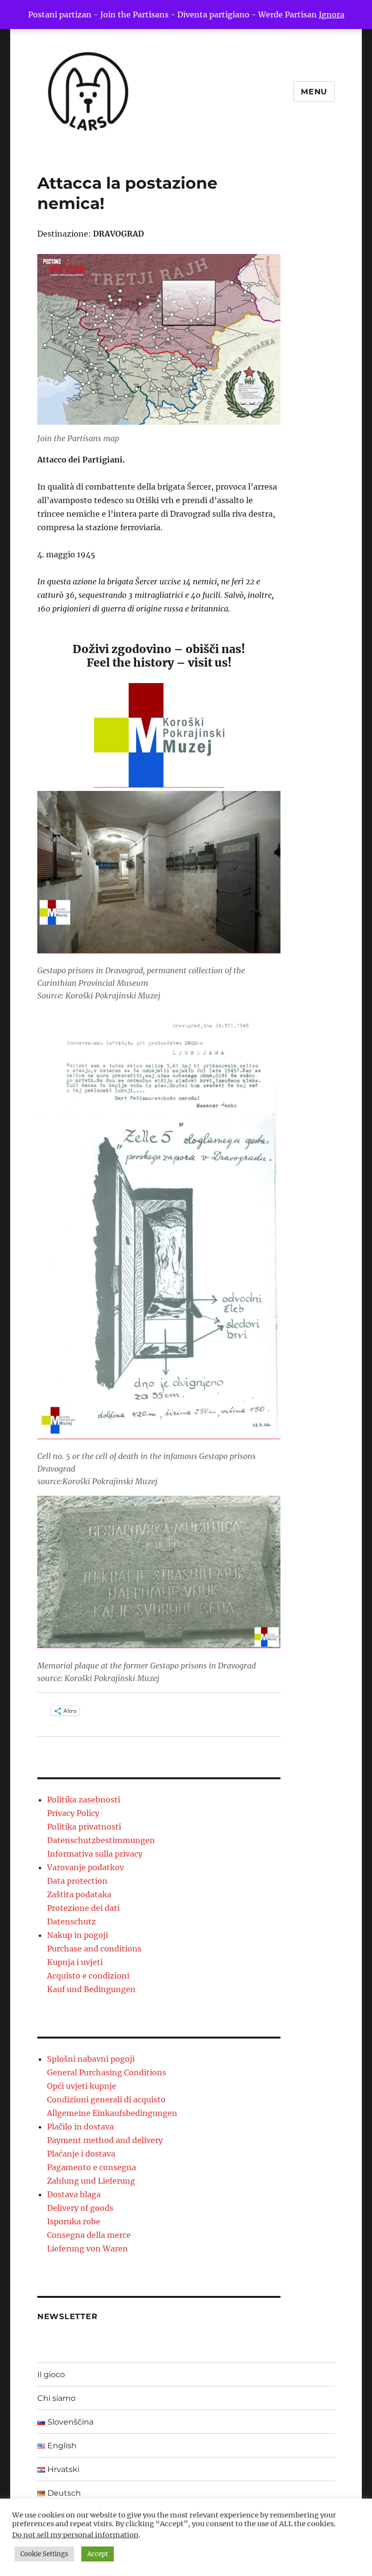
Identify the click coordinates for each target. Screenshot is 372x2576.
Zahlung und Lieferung (91, 2181)
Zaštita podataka (79, 1894)
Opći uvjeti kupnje (82, 2086)
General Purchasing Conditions (107, 2072)
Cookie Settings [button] (44, 2554)
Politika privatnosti (84, 1827)
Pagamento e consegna (92, 2167)
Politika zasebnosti (84, 1800)
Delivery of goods (80, 2208)
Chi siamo (56, 2398)
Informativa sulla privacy (95, 1854)
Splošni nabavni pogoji (91, 2059)
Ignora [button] (332, 15)
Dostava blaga (74, 2194)
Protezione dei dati (83, 1908)
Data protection (77, 1881)
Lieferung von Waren (87, 2248)
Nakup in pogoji (77, 1935)
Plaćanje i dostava (81, 2154)
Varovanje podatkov (85, 1867)
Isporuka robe (74, 2221)
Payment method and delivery (105, 2140)
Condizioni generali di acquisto (106, 2100)
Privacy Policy (73, 1813)
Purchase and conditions (94, 1949)
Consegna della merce (89, 2235)
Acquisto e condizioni (88, 1976)
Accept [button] (98, 2554)
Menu (314, 92)
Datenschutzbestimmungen (101, 1840)
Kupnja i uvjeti (75, 1962)
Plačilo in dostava (80, 2127)
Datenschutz (71, 1921)
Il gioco (51, 2375)
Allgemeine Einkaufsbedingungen (112, 2113)
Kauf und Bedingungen (91, 1989)
